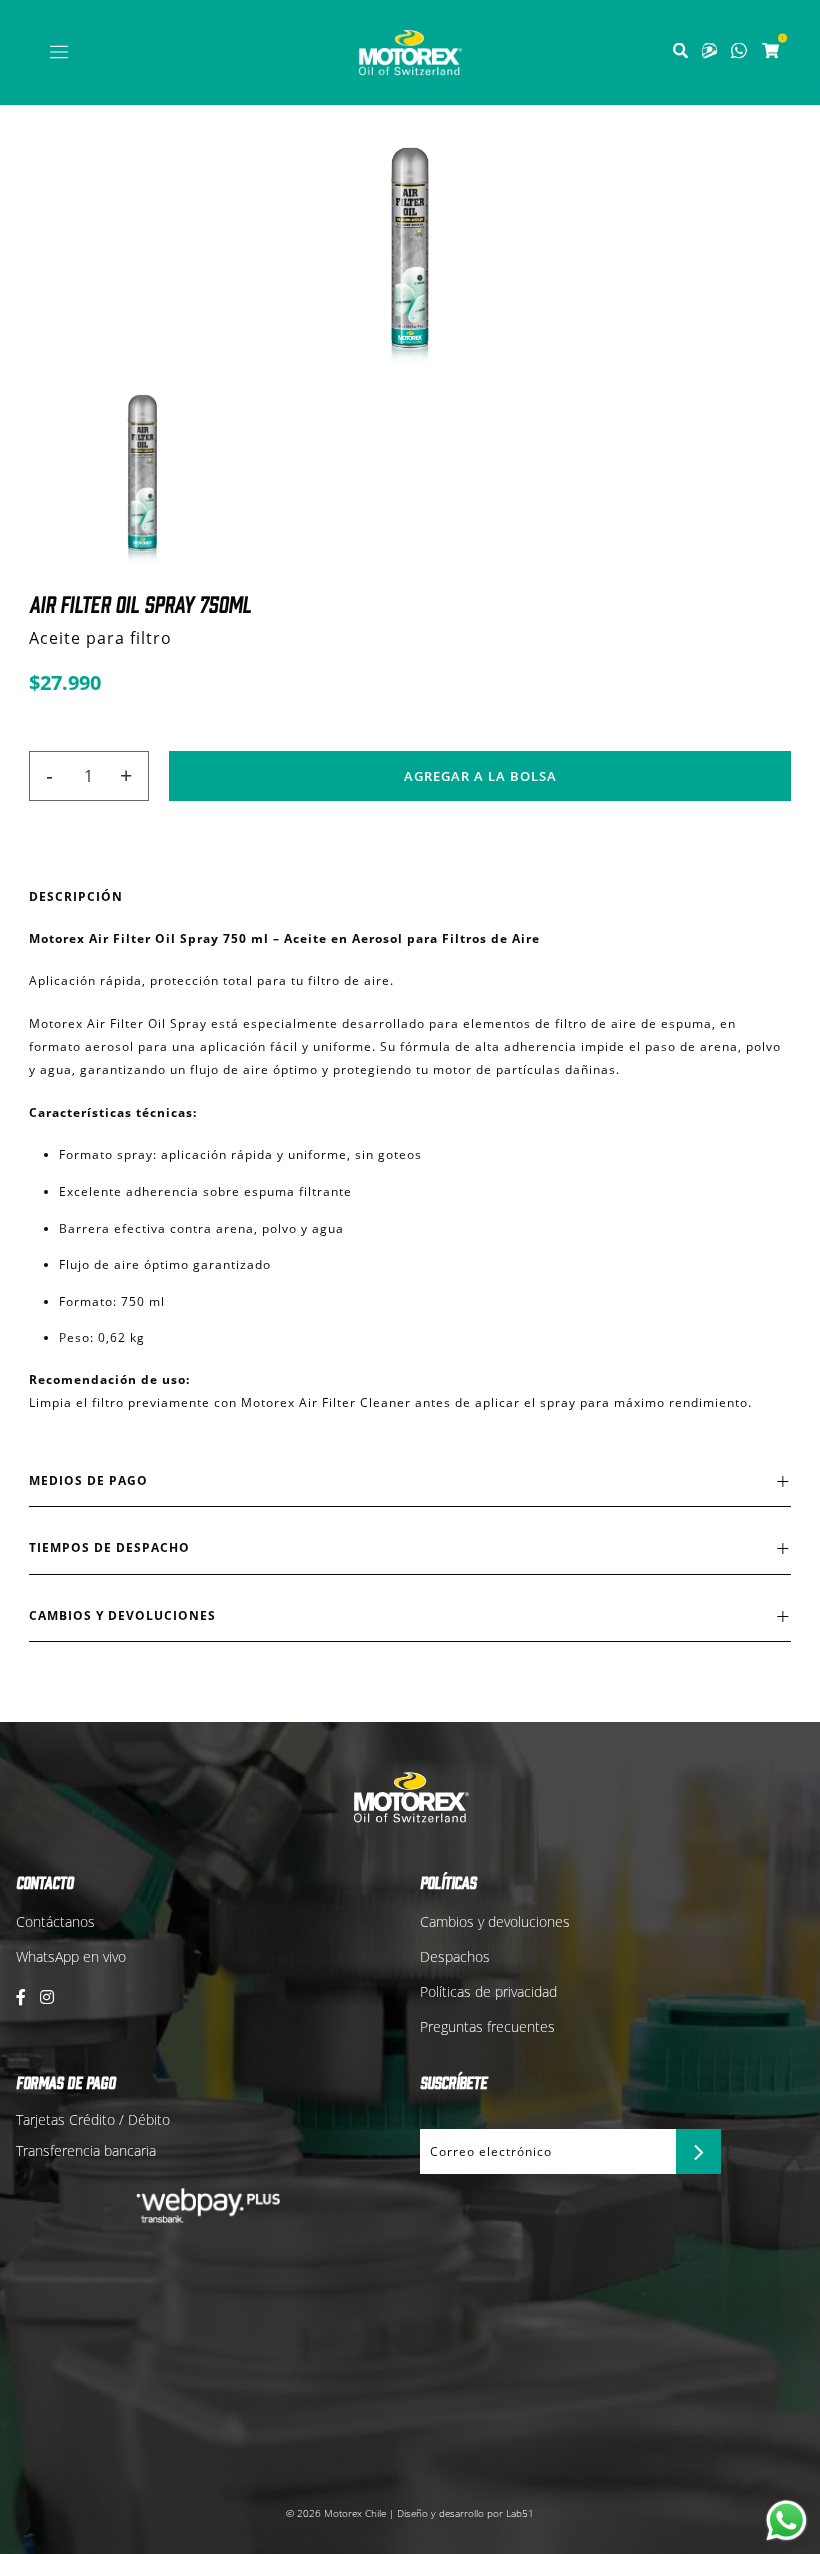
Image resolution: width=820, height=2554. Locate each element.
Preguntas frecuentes (487, 2026)
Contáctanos (55, 1921)
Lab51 (520, 2513)
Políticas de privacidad (488, 1991)
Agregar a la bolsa (480, 776)
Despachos (455, 1956)
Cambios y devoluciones (495, 1921)
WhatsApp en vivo (71, 1956)
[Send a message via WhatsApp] (786, 2520)
